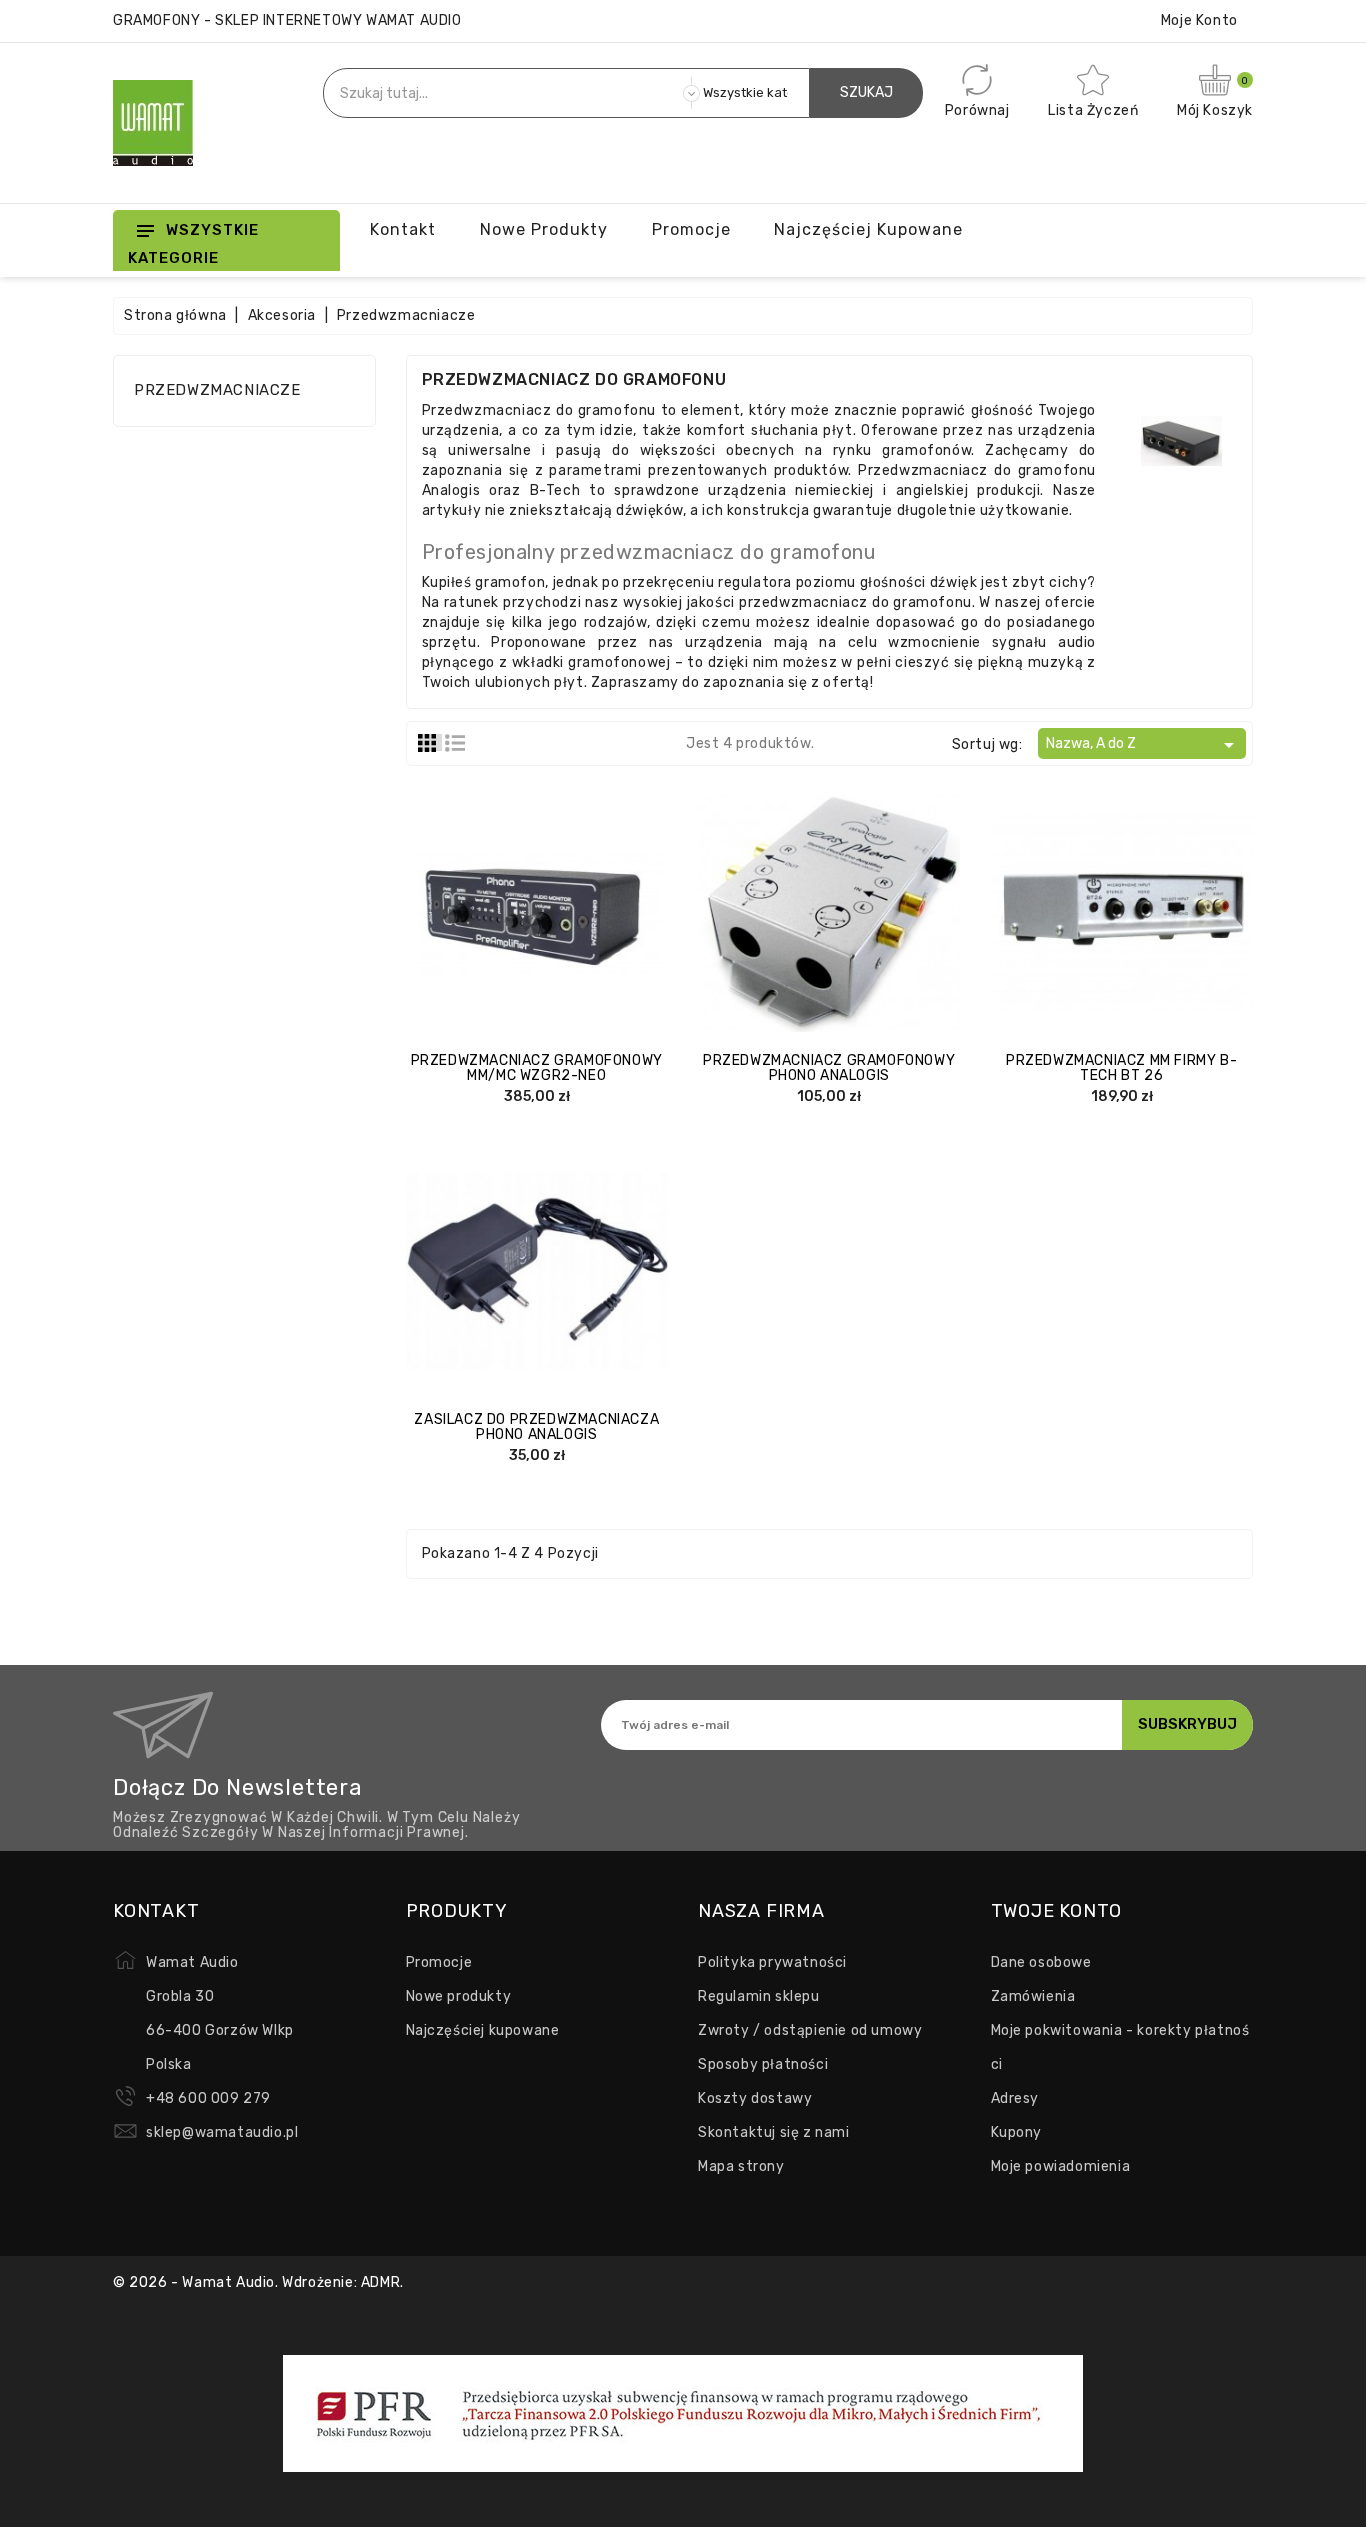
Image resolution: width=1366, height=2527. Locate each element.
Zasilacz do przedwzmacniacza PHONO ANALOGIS (536, 1427)
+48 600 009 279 (208, 2098)
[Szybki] (557, 907)
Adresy (1015, 2098)
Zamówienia (1033, 1996)
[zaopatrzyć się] (477, 907)
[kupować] (770, 907)
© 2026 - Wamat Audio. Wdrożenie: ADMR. (258, 2282)
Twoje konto (1057, 1911)
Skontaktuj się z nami (774, 2132)
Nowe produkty (544, 229)
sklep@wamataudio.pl (222, 2132)
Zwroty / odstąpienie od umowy (810, 2030)
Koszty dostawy (755, 2098)
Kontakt (403, 229)
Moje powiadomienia (1061, 2166)
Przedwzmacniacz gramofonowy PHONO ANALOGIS (829, 1068)
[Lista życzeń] (596, 907)
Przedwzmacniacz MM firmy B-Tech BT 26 (1121, 1068)
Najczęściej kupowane (483, 2030)
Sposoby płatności (763, 2064)
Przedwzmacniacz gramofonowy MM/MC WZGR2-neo (537, 1068)
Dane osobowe (1041, 1962)
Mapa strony (741, 2166)
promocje (691, 229)
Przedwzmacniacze (217, 390)
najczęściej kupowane (868, 229)
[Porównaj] (517, 907)
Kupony (1017, 2132)
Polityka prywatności (772, 1962)
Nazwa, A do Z (1143, 745)
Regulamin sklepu (759, 1996)
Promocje (439, 1962)
